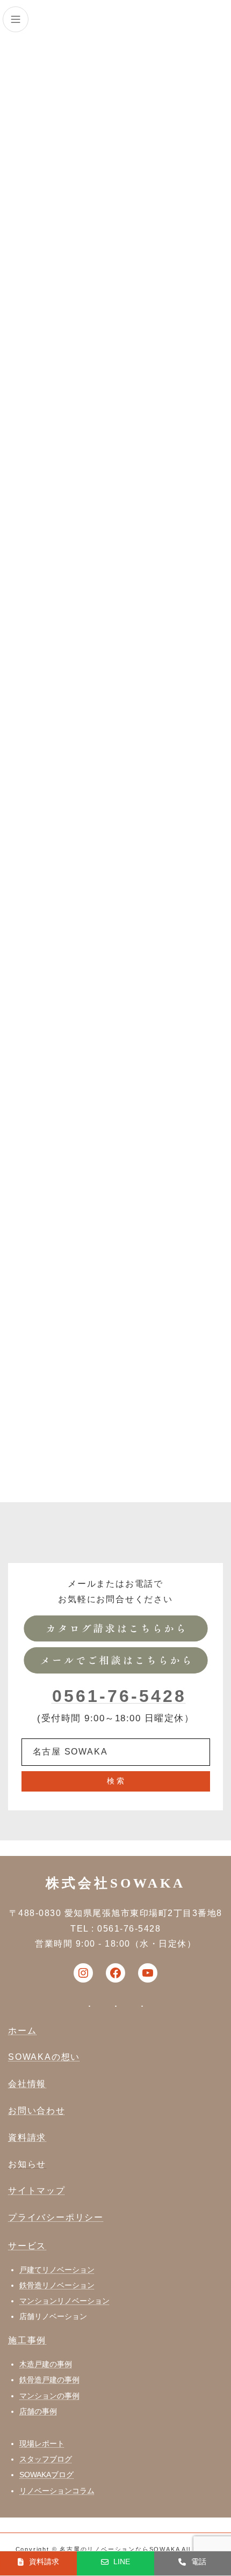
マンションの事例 (49, 2396)
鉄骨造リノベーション (57, 2285)
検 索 (115, 1781)
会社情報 (27, 2084)
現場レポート (42, 2443)
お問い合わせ (37, 2111)
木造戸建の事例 (46, 2364)
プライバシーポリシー (56, 2217)
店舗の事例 (38, 2411)
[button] (38, 2562)
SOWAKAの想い (44, 2057)
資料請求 (27, 2137)
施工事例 (27, 2340)
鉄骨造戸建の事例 (49, 2380)
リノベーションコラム (57, 2491)
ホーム (22, 2031)
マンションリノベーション (64, 2301)
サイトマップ (37, 2190)
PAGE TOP (215, 2487)
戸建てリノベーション (57, 2270)
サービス (27, 2246)
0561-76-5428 (119, 1696)
